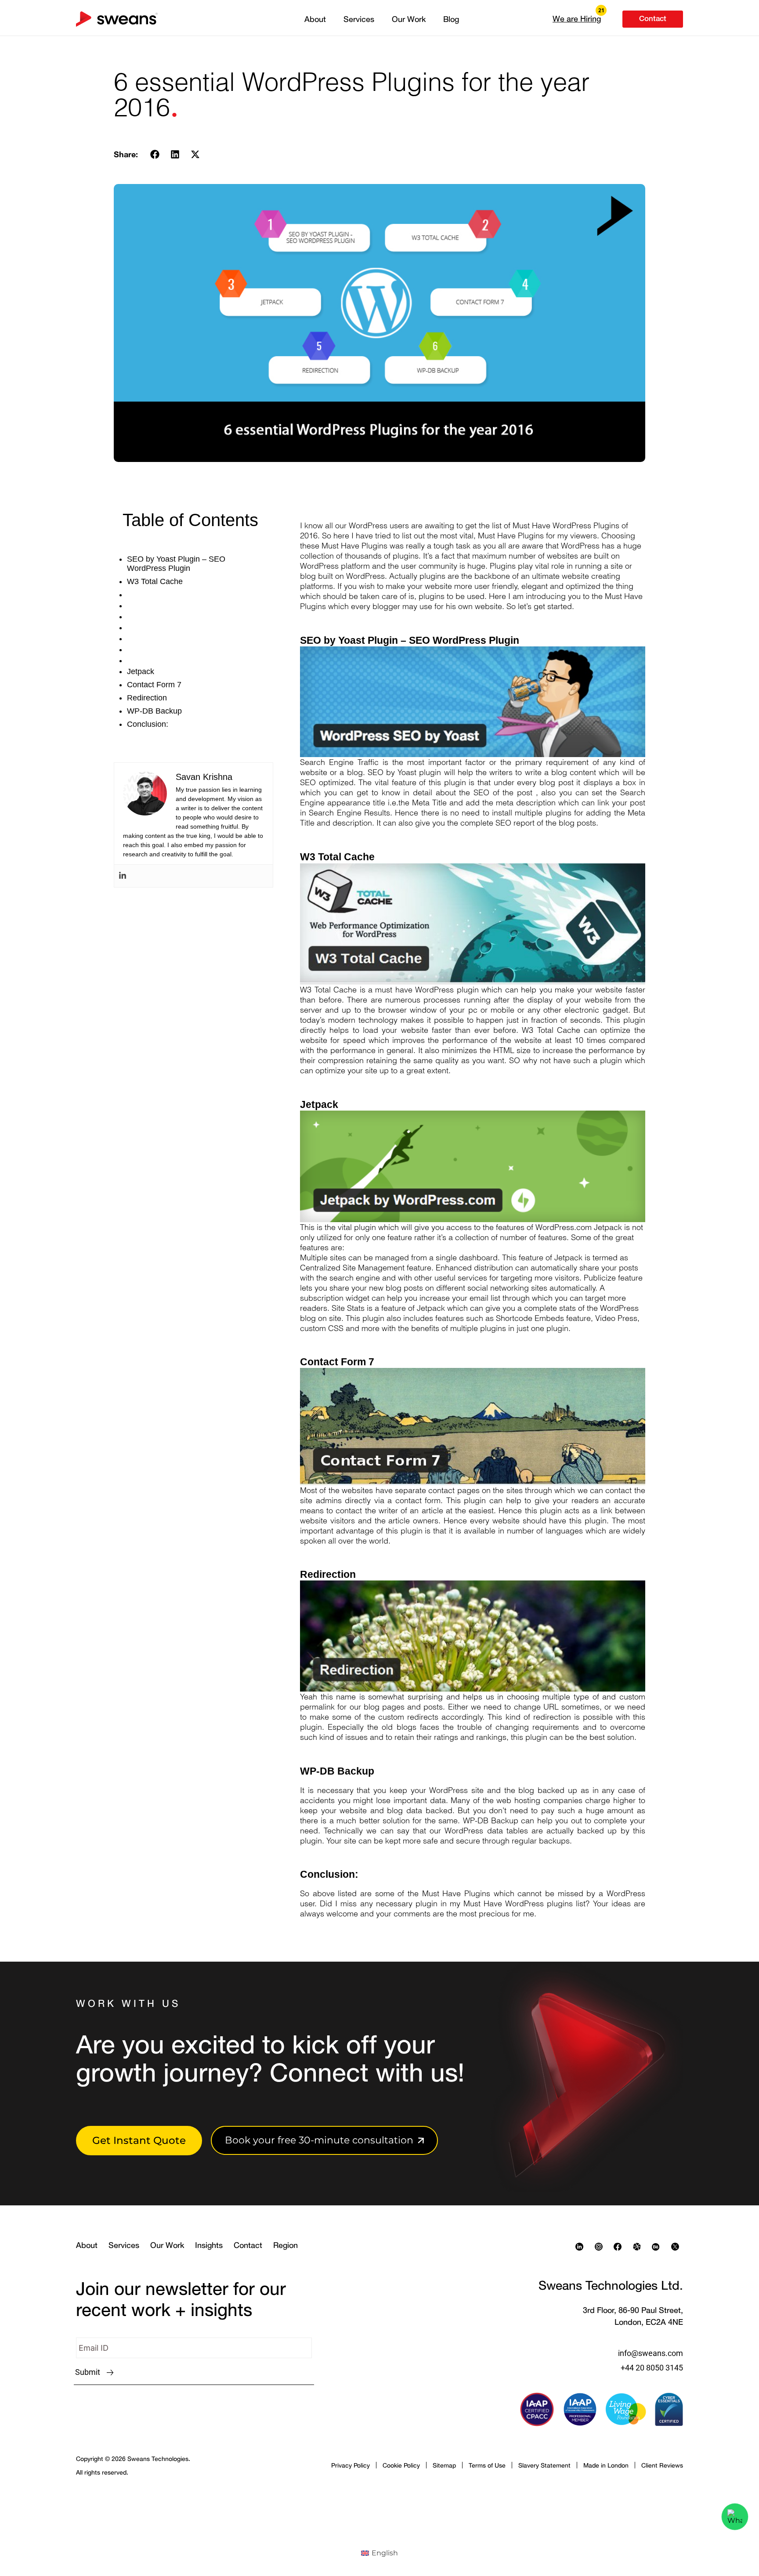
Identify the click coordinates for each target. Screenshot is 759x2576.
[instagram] (601, 2247)
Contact (248, 2245)
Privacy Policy (351, 2465)
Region (286, 2245)
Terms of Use (487, 2465)
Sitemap (444, 2465)
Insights (209, 2245)
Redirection (147, 698)
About (315, 19)
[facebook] (620, 2247)
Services (359, 19)
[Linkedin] (123, 876)
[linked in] (582, 2247)
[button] (577, 18)
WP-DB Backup (154, 711)
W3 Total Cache (155, 581)
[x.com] (677, 2247)
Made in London (606, 2465)
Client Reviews (662, 2465)
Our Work (409, 19)
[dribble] (639, 2247)
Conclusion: (148, 724)
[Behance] (658, 2247)
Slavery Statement (544, 2465)
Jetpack (141, 671)
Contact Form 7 (154, 685)
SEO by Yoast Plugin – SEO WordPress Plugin (176, 564)
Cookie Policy (401, 2465)
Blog (451, 19)
